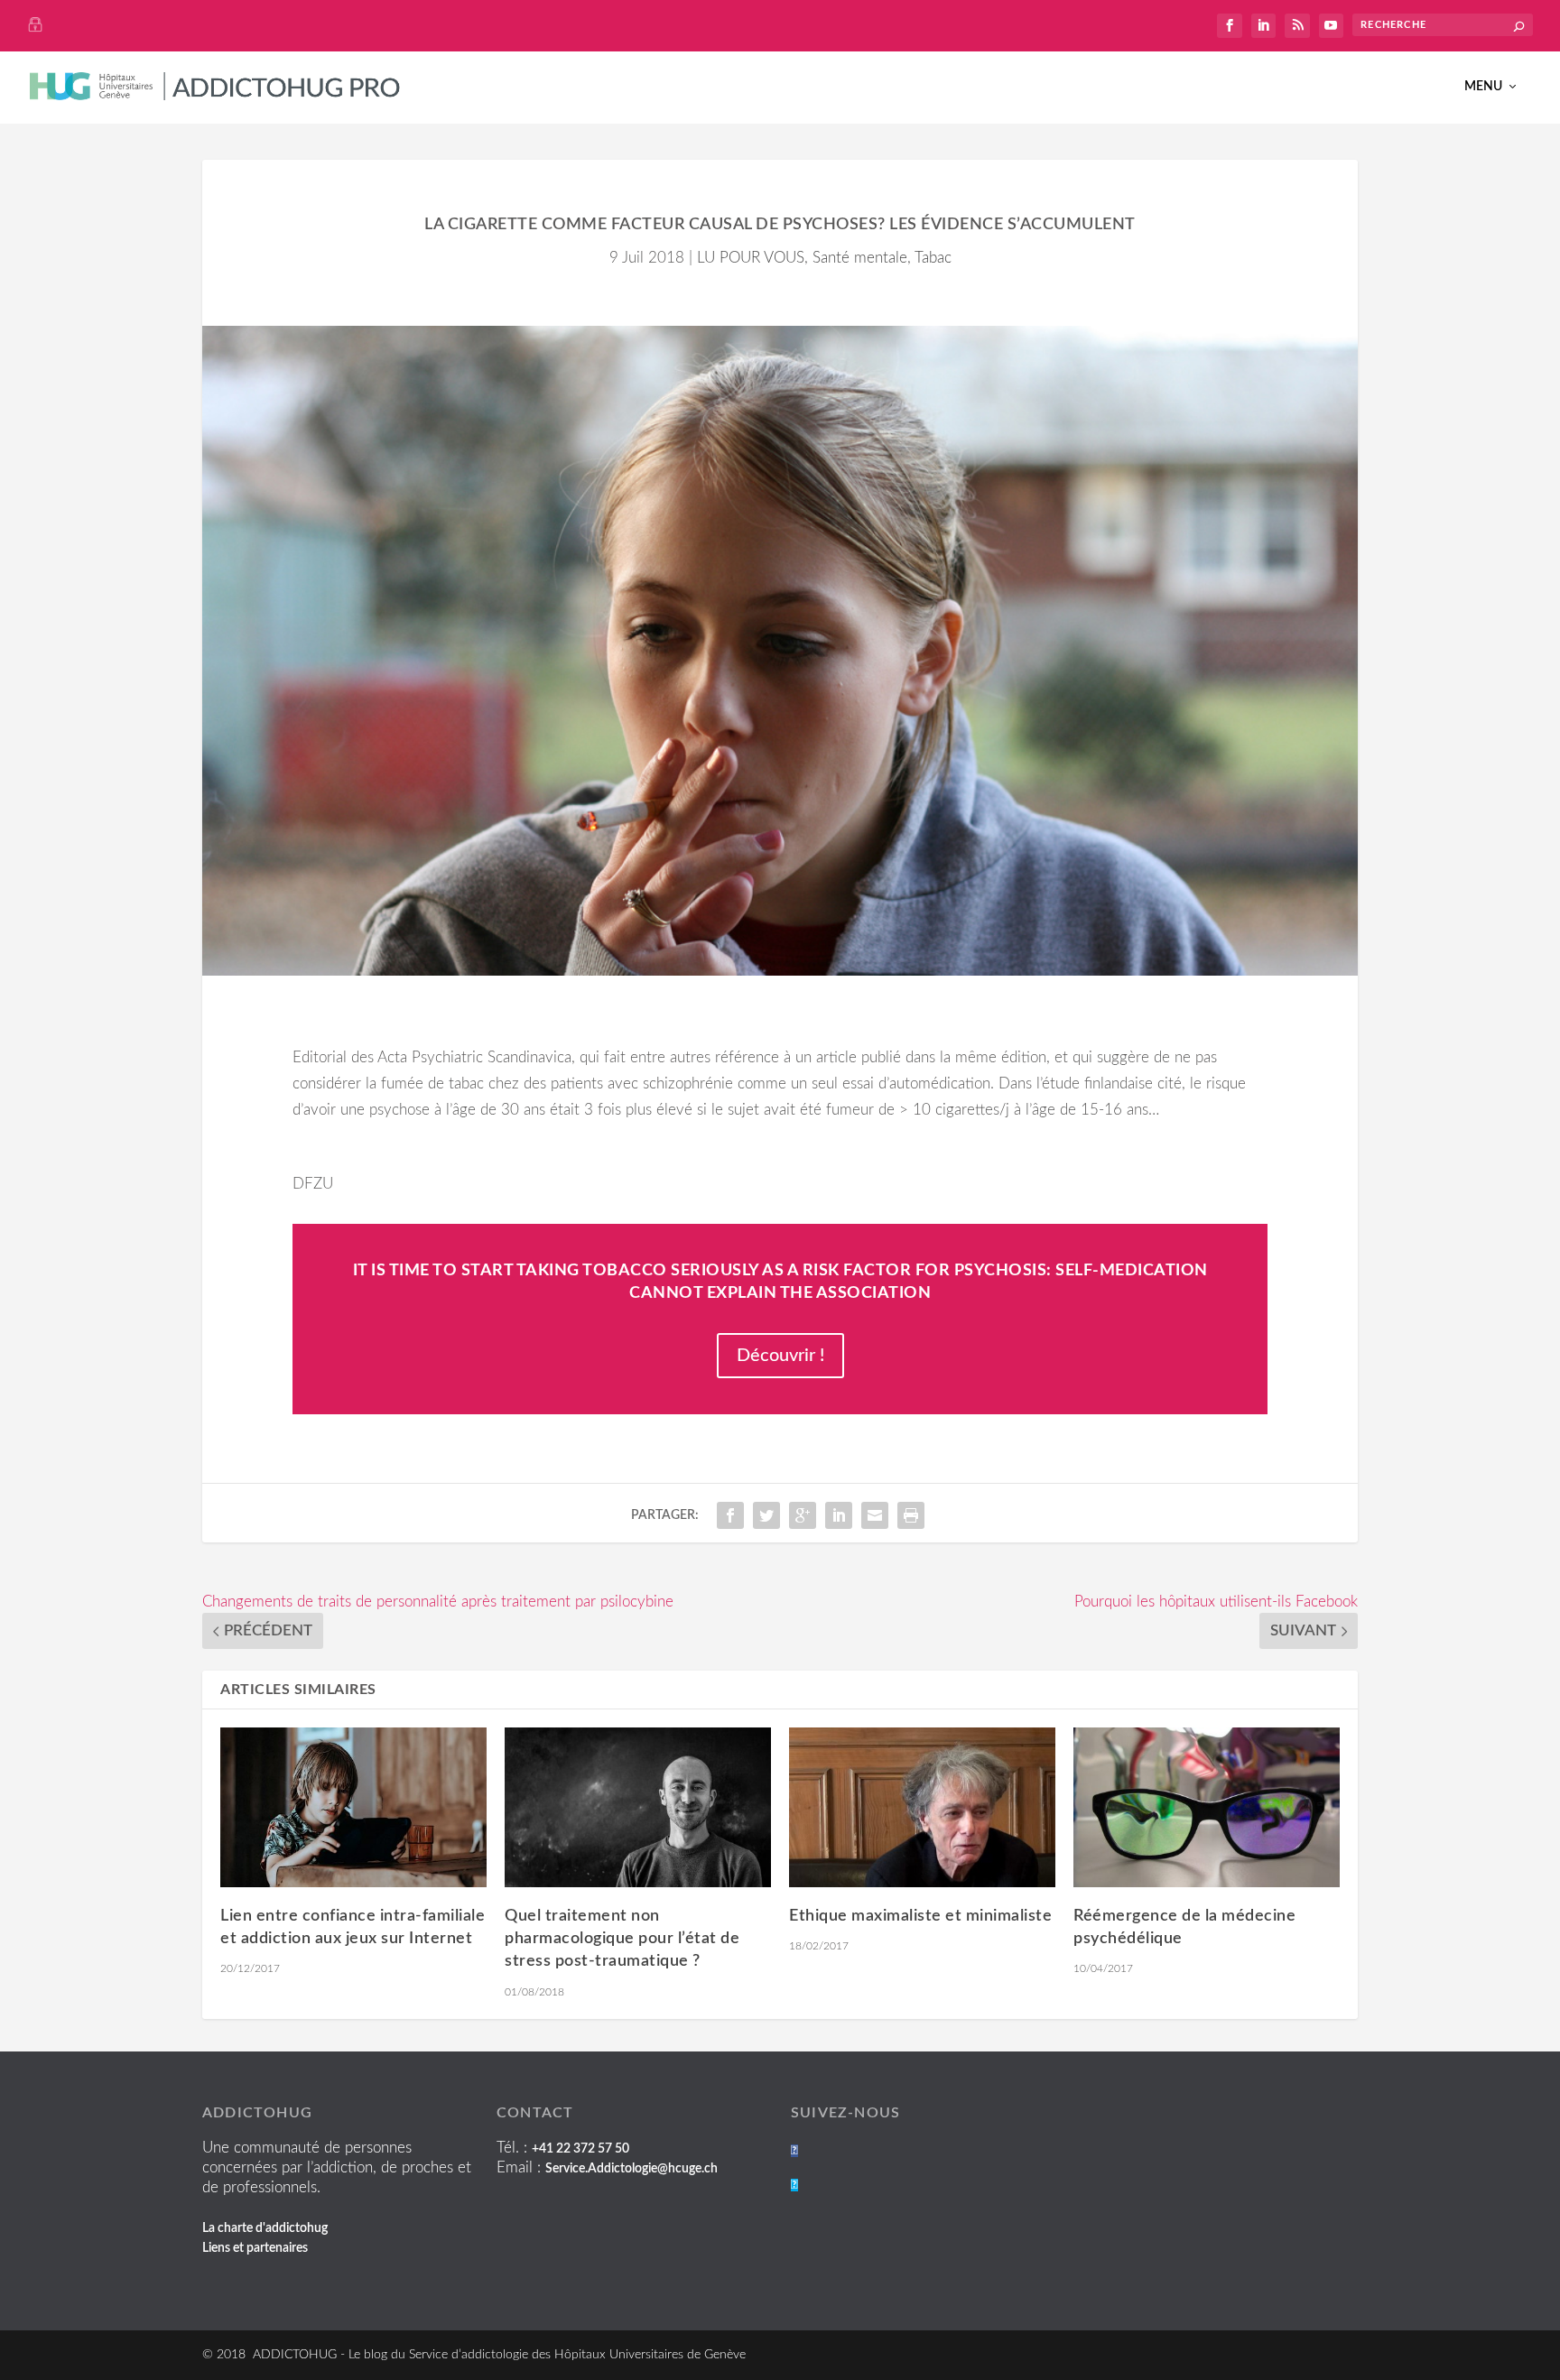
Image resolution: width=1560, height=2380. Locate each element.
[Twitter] (794, 2185)
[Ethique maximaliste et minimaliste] (922, 1807)
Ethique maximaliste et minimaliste (920, 1916)
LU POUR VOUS (751, 258)
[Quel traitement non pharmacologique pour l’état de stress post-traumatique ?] (638, 1807)
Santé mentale (860, 258)
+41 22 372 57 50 (580, 2149)
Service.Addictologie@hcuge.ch (631, 2169)
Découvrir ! (780, 1356)
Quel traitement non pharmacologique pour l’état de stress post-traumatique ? (622, 1939)
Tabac (933, 258)
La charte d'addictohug (265, 2228)
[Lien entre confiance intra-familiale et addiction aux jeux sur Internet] (353, 1807)
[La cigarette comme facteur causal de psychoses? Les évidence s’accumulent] (780, 651)
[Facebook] (794, 2151)
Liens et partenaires (255, 2248)
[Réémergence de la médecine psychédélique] (1207, 1807)
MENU (1483, 87)
